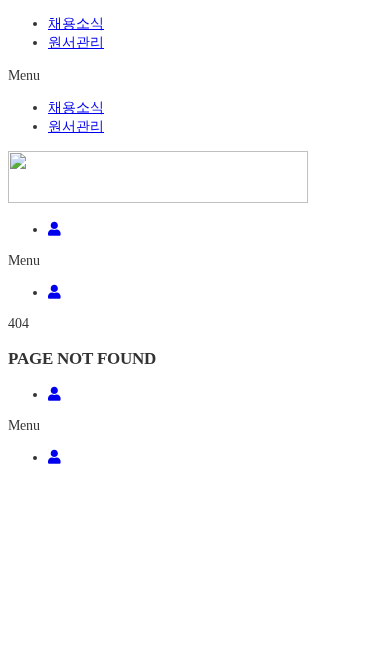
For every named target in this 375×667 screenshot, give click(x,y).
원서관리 (76, 42)
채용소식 (76, 23)
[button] (187, 75)
